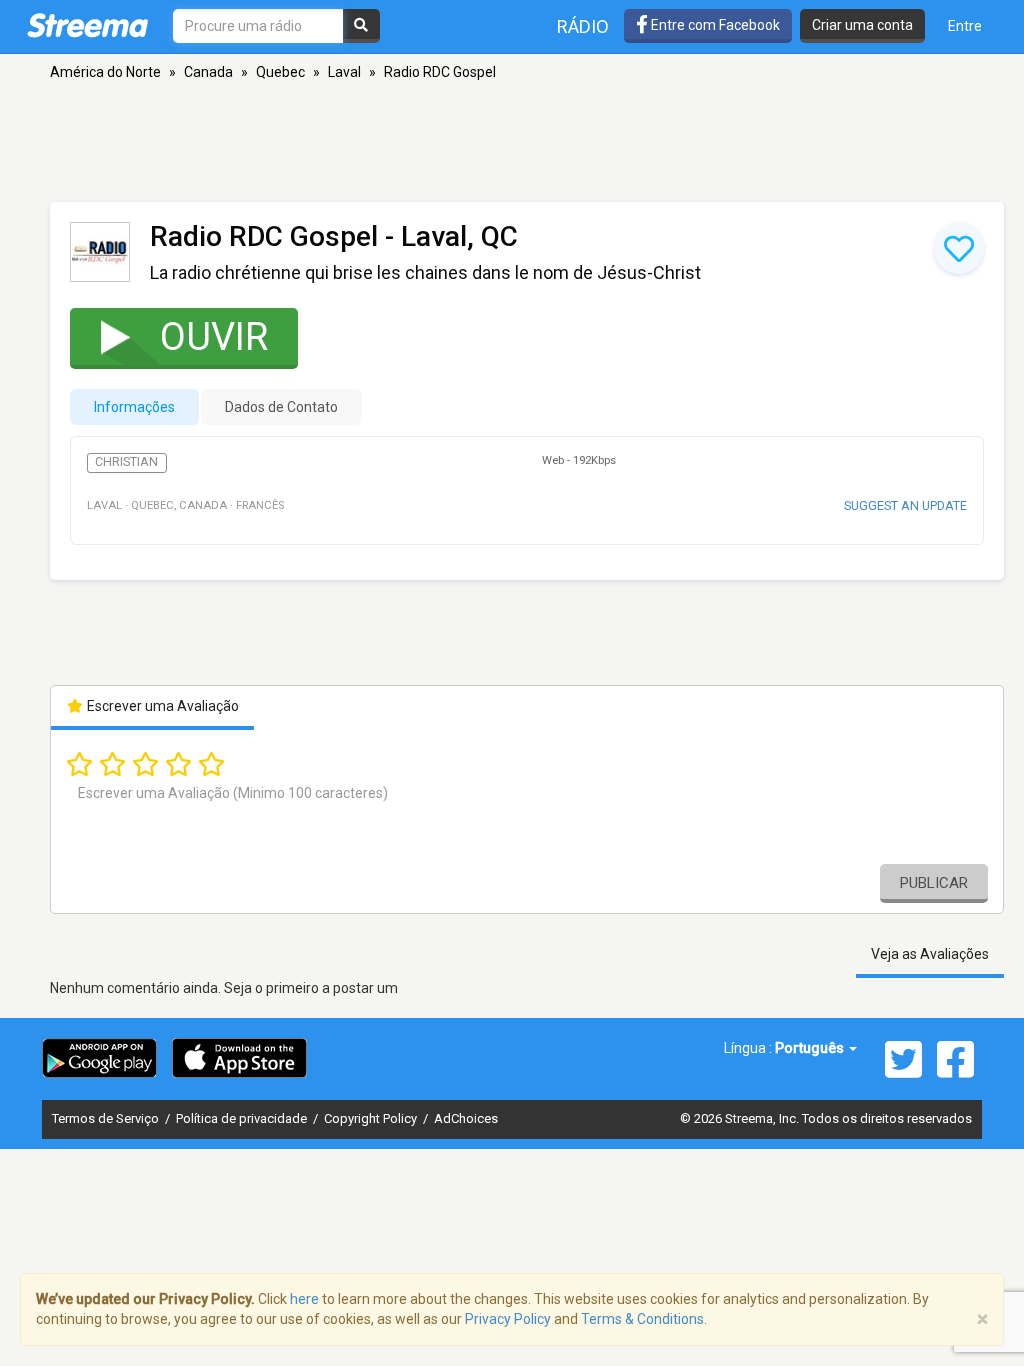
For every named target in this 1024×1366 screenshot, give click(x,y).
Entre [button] (965, 26)
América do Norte (105, 72)
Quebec (280, 72)
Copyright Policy (372, 1118)
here (304, 1299)
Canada (208, 72)
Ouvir (214, 337)
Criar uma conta (862, 25)
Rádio (583, 26)
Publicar (934, 883)
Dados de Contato (281, 407)
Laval (344, 72)
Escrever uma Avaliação (161, 706)
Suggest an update (905, 505)
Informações (134, 407)
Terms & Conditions (642, 1319)
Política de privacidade (243, 1118)
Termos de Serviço (107, 1118)
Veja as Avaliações (930, 954)
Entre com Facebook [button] (714, 25)
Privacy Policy (508, 1319)
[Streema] (87, 25)
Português (811, 1048)
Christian (126, 462)
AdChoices (466, 1118)
